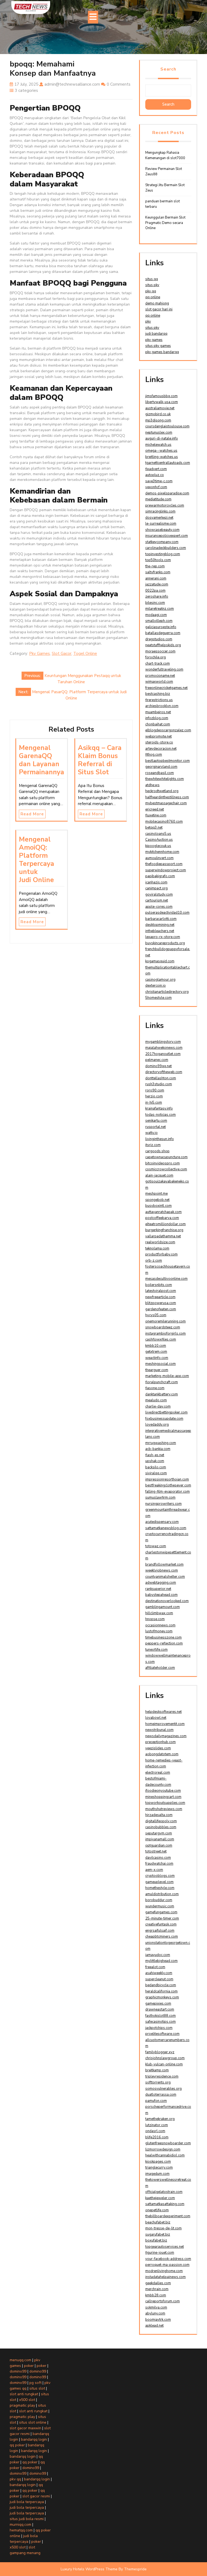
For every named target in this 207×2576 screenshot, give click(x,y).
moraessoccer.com (160, 651)
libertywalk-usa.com (162, 402)
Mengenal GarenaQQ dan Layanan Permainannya (42, 760)
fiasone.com (155, 1388)
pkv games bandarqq (162, 352)
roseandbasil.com (160, 773)
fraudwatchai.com (159, 1864)
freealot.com (155, 1967)
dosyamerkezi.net (159, 518)
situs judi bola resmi (27, 2519)
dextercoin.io (156, 986)
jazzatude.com (157, 584)
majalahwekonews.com (164, 1048)
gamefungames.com (161, 1912)
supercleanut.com (159, 1979)
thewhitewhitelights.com (165, 779)
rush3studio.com (159, 1084)
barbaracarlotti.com (161, 919)
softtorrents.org (158, 2082)
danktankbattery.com (162, 1394)
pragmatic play (22, 2405)
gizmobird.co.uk (158, 414)
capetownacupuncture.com (166, 1157)
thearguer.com (157, 1370)
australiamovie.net (160, 408)
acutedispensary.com (162, 1522)
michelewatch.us (158, 445)
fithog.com (154, 755)
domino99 (18, 2371)
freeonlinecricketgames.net (166, 688)
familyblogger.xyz (160, 2052)
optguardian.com (159, 1845)
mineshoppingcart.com (163, 1797)
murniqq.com (20, 2525)
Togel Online (85, 654)
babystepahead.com (161, 1595)
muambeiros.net (158, 712)
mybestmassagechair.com (166, 803)
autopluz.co (155, 475)
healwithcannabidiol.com (165, 2155)
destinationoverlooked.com (167, 1601)
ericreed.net (155, 809)
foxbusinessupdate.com (164, 1419)
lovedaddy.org (157, 1425)
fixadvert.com (156, 469)
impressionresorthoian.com (167, 1479)
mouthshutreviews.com (164, 1809)
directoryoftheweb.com (164, 1072)
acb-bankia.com (158, 1449)
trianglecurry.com (159, 2168)
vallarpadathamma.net (163, 1236)
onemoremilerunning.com (165, 1321)
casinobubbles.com (161, 1827)
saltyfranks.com (158, 572)
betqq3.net (154, 828)
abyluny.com (155, 2313)
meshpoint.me (156, 1194)
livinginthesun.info (160, 1139)
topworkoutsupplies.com (165, 1803)
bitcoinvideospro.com (163, 1163)
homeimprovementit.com (165, 1724)
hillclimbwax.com (159, 1613)
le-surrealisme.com (161, 524)
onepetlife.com (157, 2210)
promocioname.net (160, 676)
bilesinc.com (155, 603)
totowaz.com (156, 1546)
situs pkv (152, 285)
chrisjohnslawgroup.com (165, 2058)
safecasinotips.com (161, 2022)
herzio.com (154, 1096)
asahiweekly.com (159, 1973)
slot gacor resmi (36, 2496)
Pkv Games (39, 654)
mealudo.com (156, 1400)
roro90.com (155, 1090)
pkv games (154, 340)
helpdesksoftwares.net (163, 1712)
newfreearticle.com (160, 1297)
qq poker (17, 2445)
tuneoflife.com (156, 1650)
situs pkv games (158, 346)
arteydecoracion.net (161, 749)
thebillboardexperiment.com (168, 2216)
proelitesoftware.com (162, 2034)
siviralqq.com (156, 1473)
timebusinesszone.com (163, 1637)
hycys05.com (156, 1315)
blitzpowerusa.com (161, 1303)
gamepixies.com (158, 2004)
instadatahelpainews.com (165, 2277)
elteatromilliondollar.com (165, 1224)
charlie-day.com (158, 1406)
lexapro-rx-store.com (163, 937)
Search (168, 69)
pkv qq (151, 291)
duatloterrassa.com (161, 2095)
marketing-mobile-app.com (167, 1376)
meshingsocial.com (161, 1364)
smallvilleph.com (159, 621)
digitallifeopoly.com (161, 1821)
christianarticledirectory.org (167, 992)
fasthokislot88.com (161, 2016)
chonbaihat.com (158, 724)
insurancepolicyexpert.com (167, 536)
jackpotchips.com (159, 2028)
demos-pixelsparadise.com (167, 493)
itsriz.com (153, 1145)
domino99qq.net (158, 1066)
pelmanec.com (157, 1060)
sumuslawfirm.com (160, 1498)
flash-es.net (155, 1455)
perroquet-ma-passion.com (167, 2265)
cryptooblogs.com (160, 1876)
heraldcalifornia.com (161, 1991)
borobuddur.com (159, 1900)
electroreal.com (158, 1773)
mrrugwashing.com (161, 1443)
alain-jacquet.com (159, 1175)
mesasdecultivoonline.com (166, 1279)
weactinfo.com (157, 1358)
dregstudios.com (159, 639)
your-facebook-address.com (168, 2259)
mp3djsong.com (158, 420)
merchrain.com (157, 2289)
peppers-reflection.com (164, 1643)
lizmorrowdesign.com (163, 2149)
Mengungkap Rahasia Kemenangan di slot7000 (165, 155)
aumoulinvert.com (159, 858)
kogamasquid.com (160, 961)
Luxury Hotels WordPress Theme (89, 2569)
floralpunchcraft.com (162, 1382)
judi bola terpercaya (27, 2502)
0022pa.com (155, 591)
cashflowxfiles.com (161, 1339)
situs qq (152, 279)
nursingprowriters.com (163, 1504)
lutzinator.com (157, 2125)
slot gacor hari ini (159, 309)
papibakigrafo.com (160, 876)
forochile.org (156, 657)
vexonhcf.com (156, 487)
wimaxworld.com (159, 682)
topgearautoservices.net (165, 2247)
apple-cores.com (159, 907)
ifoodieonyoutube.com (163, 1791)
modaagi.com (156, 615)
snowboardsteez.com (163, 1327)
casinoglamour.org (160, 980)
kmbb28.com (156, 2295)
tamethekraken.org (160, 2119)
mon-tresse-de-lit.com (163, 2228)
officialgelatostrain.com (164, 2192)
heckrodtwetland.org (162, 791)
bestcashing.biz (158, 694)
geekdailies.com (158, 2283)
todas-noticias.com (161, 1115)
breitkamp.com (157, 2070)
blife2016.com (157, 2137)
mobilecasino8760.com (164, 822)
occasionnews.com (160, 1625)
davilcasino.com (158, 1858)
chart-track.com (158, 664)
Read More (32, 814)
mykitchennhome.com (162, 852)
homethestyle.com (160, 1888)
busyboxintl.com (158, 1206)
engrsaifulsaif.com (160, 1931)
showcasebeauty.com (162, 530)
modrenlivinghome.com (164, 2271)
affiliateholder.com (160, 1668)
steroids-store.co (159, 742)
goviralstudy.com (159, 895)
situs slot (37, 2388)
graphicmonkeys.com (162, 1997)
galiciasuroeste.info (161, 627)
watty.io (151, 1133)
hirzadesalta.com (159, 1815)
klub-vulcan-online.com (164, 2064)
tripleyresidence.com (162, 2076)
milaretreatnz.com (160, 609)
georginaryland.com (161, 767)
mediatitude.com (158, 499)
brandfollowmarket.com (164, 1565)
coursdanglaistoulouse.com (167, 426)
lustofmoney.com (159, 1631)
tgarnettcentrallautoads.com (168, 463)
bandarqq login (34, 2439)
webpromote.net (158, 736)
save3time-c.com (159, 481)
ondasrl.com (155, 2131)
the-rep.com (155, 566)
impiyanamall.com (160, 1839)
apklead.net (154, 2326)
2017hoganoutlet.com (163, 1054)
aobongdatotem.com (162, 1754)
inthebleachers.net (160, 931)
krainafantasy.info (159, 1108)
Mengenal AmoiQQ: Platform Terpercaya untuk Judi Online (37, 860)
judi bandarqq (156, 334)
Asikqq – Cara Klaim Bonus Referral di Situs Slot (100, 760)
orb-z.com (154, 1261)
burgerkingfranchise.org (164, 1230)
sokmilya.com (156, 2307)
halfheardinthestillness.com (167, 797)
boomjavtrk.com (158, 2320)
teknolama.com (157, 1248)
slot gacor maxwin (25, 2428)
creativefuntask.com (161, 1924)
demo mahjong (157, 303)
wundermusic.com (160, 1906)
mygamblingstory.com (163, 1042)
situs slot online (33, 2422)
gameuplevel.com (159, 1882)
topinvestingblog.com (163, 554)
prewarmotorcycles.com (165, 505)
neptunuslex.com (159, 433)
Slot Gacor (62, 654)
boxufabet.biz (156, 2240)
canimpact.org (156, 888)
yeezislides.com (158, 1748)
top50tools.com (158, 560)
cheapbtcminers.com (162, 1937)
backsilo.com (156, 1467)
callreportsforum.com (163, 2301)
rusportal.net (156, 1127)
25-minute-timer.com (162, 1918)
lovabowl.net (156, 1718)
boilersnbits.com (159, 1285)
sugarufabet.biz (158, 2235)
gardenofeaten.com (161, 1309)
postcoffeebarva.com (162, 1218)
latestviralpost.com (161, 1291)
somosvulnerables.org (163, 2089)
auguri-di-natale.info (162, 438)
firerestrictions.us (159, 700)
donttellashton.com (161, 1078)
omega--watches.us (161, 451)
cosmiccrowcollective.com (166, 1169)
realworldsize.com (160, 1242)
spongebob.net (157, 1200)
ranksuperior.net (158, 1589)
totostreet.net (156, 1851)
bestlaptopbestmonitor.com (168, 761)
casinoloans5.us (158, 834)
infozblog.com (157, 718)
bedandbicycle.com (161, 1985)
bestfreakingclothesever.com (168, 1485)
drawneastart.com (160, 2009)
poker (29, 2366)
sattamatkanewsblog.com (166, 1528)
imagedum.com (157, 2174)
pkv (148, 321)
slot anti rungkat (24, 2394)
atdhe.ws (152, 785)
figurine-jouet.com (160, 2253)
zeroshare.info (157, 597)
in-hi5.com (154, 1103)
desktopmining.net (160, 925)
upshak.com (155, 1461)
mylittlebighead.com (161, 1961)
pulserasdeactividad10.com (167, 913)
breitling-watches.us (162, 457)
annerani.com (156, 578)
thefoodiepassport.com (164, 864)
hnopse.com (155, 1619)
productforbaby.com (161, 1254)
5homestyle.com (158, 998)
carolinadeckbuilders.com (166, 548)
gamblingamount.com (163, 1607)
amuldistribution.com (162, 1894)
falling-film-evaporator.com (168, 1492)
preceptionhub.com (161, 1742)
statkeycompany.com (162, 542)
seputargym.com (159, 1833)
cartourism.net (157, 900)
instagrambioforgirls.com (165, 1334)
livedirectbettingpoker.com (166, 1412)
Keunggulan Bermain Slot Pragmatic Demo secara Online (165, 223)
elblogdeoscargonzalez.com (168, 730)
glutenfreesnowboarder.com (168, 2143)
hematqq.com (21, 2530)
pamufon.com (156, 2101)
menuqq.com (20, 2360)
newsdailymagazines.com (166, 1736)
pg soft (35, 2383)
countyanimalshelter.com (165, 1577)
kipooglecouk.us (158, 846)
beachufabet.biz (158, 2222)
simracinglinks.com (160, 511)
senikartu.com (156, 1121)
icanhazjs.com (156, 882)
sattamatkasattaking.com (165, 2204)
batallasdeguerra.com (163, 633)
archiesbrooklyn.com (162, 706)
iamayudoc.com (158, 1955)
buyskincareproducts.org (165, 943)
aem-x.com (154, 1870)
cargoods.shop (157, 1151)
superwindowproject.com (166, 870)
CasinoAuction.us (159, 840)
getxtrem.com (156, 1352)
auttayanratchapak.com (163, 1212)
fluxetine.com (156, 815)
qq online (153, 297)
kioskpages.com (158, 2162)
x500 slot (27, 2400)
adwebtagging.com (161, 1583)
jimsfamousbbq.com (161, 396)
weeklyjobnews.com (162, 1570)
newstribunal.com (159, 1730)
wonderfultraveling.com (164, 669)
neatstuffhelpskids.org (163, 645)
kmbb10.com (156, 1346)
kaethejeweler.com (160, 2198)
